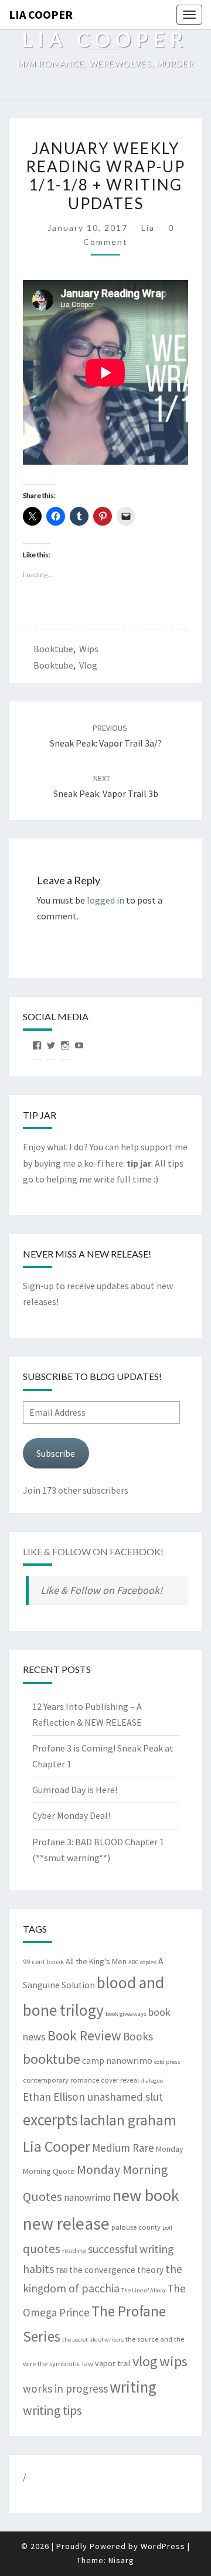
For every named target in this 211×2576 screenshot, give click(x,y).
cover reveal (120, 2080)
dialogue (152, 2081)
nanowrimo (87, 2197)
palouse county (136, 2227)
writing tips (52, 2410)
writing (133, 2387)
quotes (42, 2249)
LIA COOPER (41, 14)
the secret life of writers (93, 2340)
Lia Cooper (57, 2146)
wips (89, 649)
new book (146, 2195)
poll (167, 2228)
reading (74, 2250)
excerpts (50, 2120)
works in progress (65, 2388)
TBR (62, 2270)
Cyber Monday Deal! (71, 1815)
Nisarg (121, 2560)
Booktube (53, 649)
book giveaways (126, 2014)
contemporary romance (61, 2080)
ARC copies (142, 1962)
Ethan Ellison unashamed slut (93, 2097)
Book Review (84, 2035)
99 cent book (43, 1962)
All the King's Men (96, 1961)
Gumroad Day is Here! (75, 1790)
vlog (88, 665)
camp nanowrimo (117, 2061)
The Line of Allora (143, 2290)
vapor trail (113, 2363)
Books (138, 2036)
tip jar (139, 1163)
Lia (148, 228)
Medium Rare (123, 2148)
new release (66, 2224)
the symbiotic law (65, 2364)
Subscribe (56, 1453)
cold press (167, 2062)
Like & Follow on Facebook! (93, 1551)
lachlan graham (128, 2120)
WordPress (163, 2546)
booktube (53, 665)
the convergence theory (116, 2270)
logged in (105, 900)
